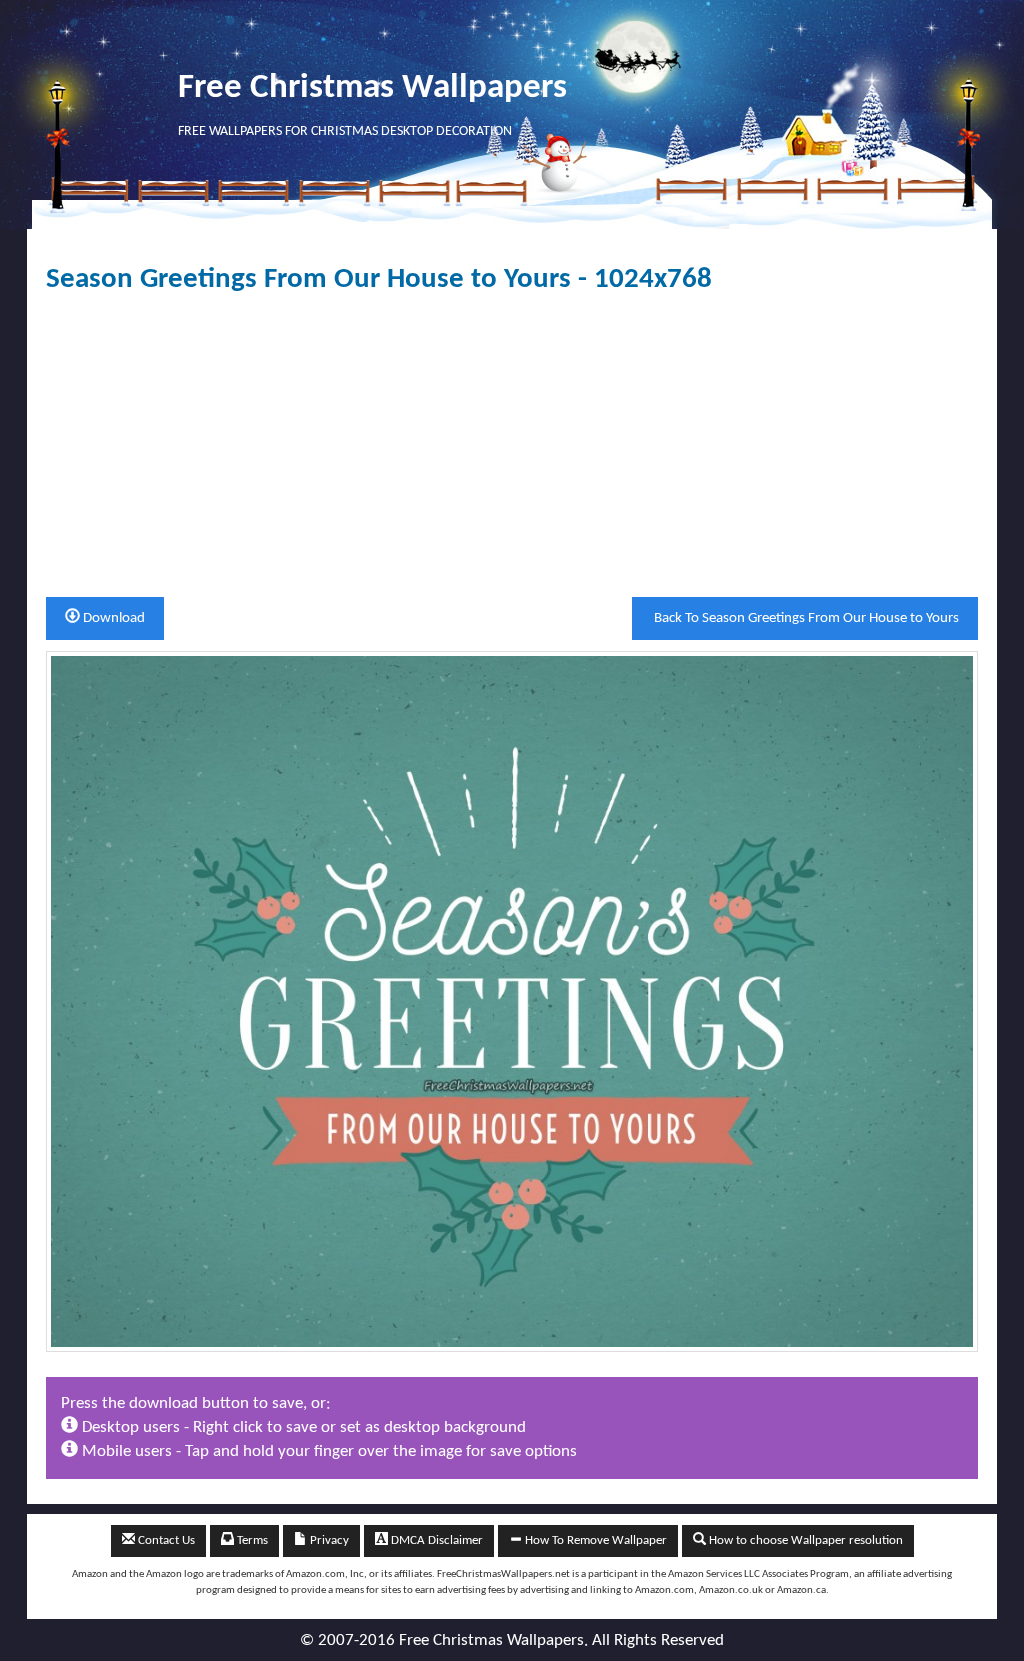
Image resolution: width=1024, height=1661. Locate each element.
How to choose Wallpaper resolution (804, 1540)
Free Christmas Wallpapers (372, 88)
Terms (251, 1540)
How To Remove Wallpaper (594, 1540)
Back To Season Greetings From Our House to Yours (805, 618)
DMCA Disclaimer (435, 1540)
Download (112, 618)
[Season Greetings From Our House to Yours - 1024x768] (512, 1001)
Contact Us (165, 1540)
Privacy (328, 1540)
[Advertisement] (512, 446)
